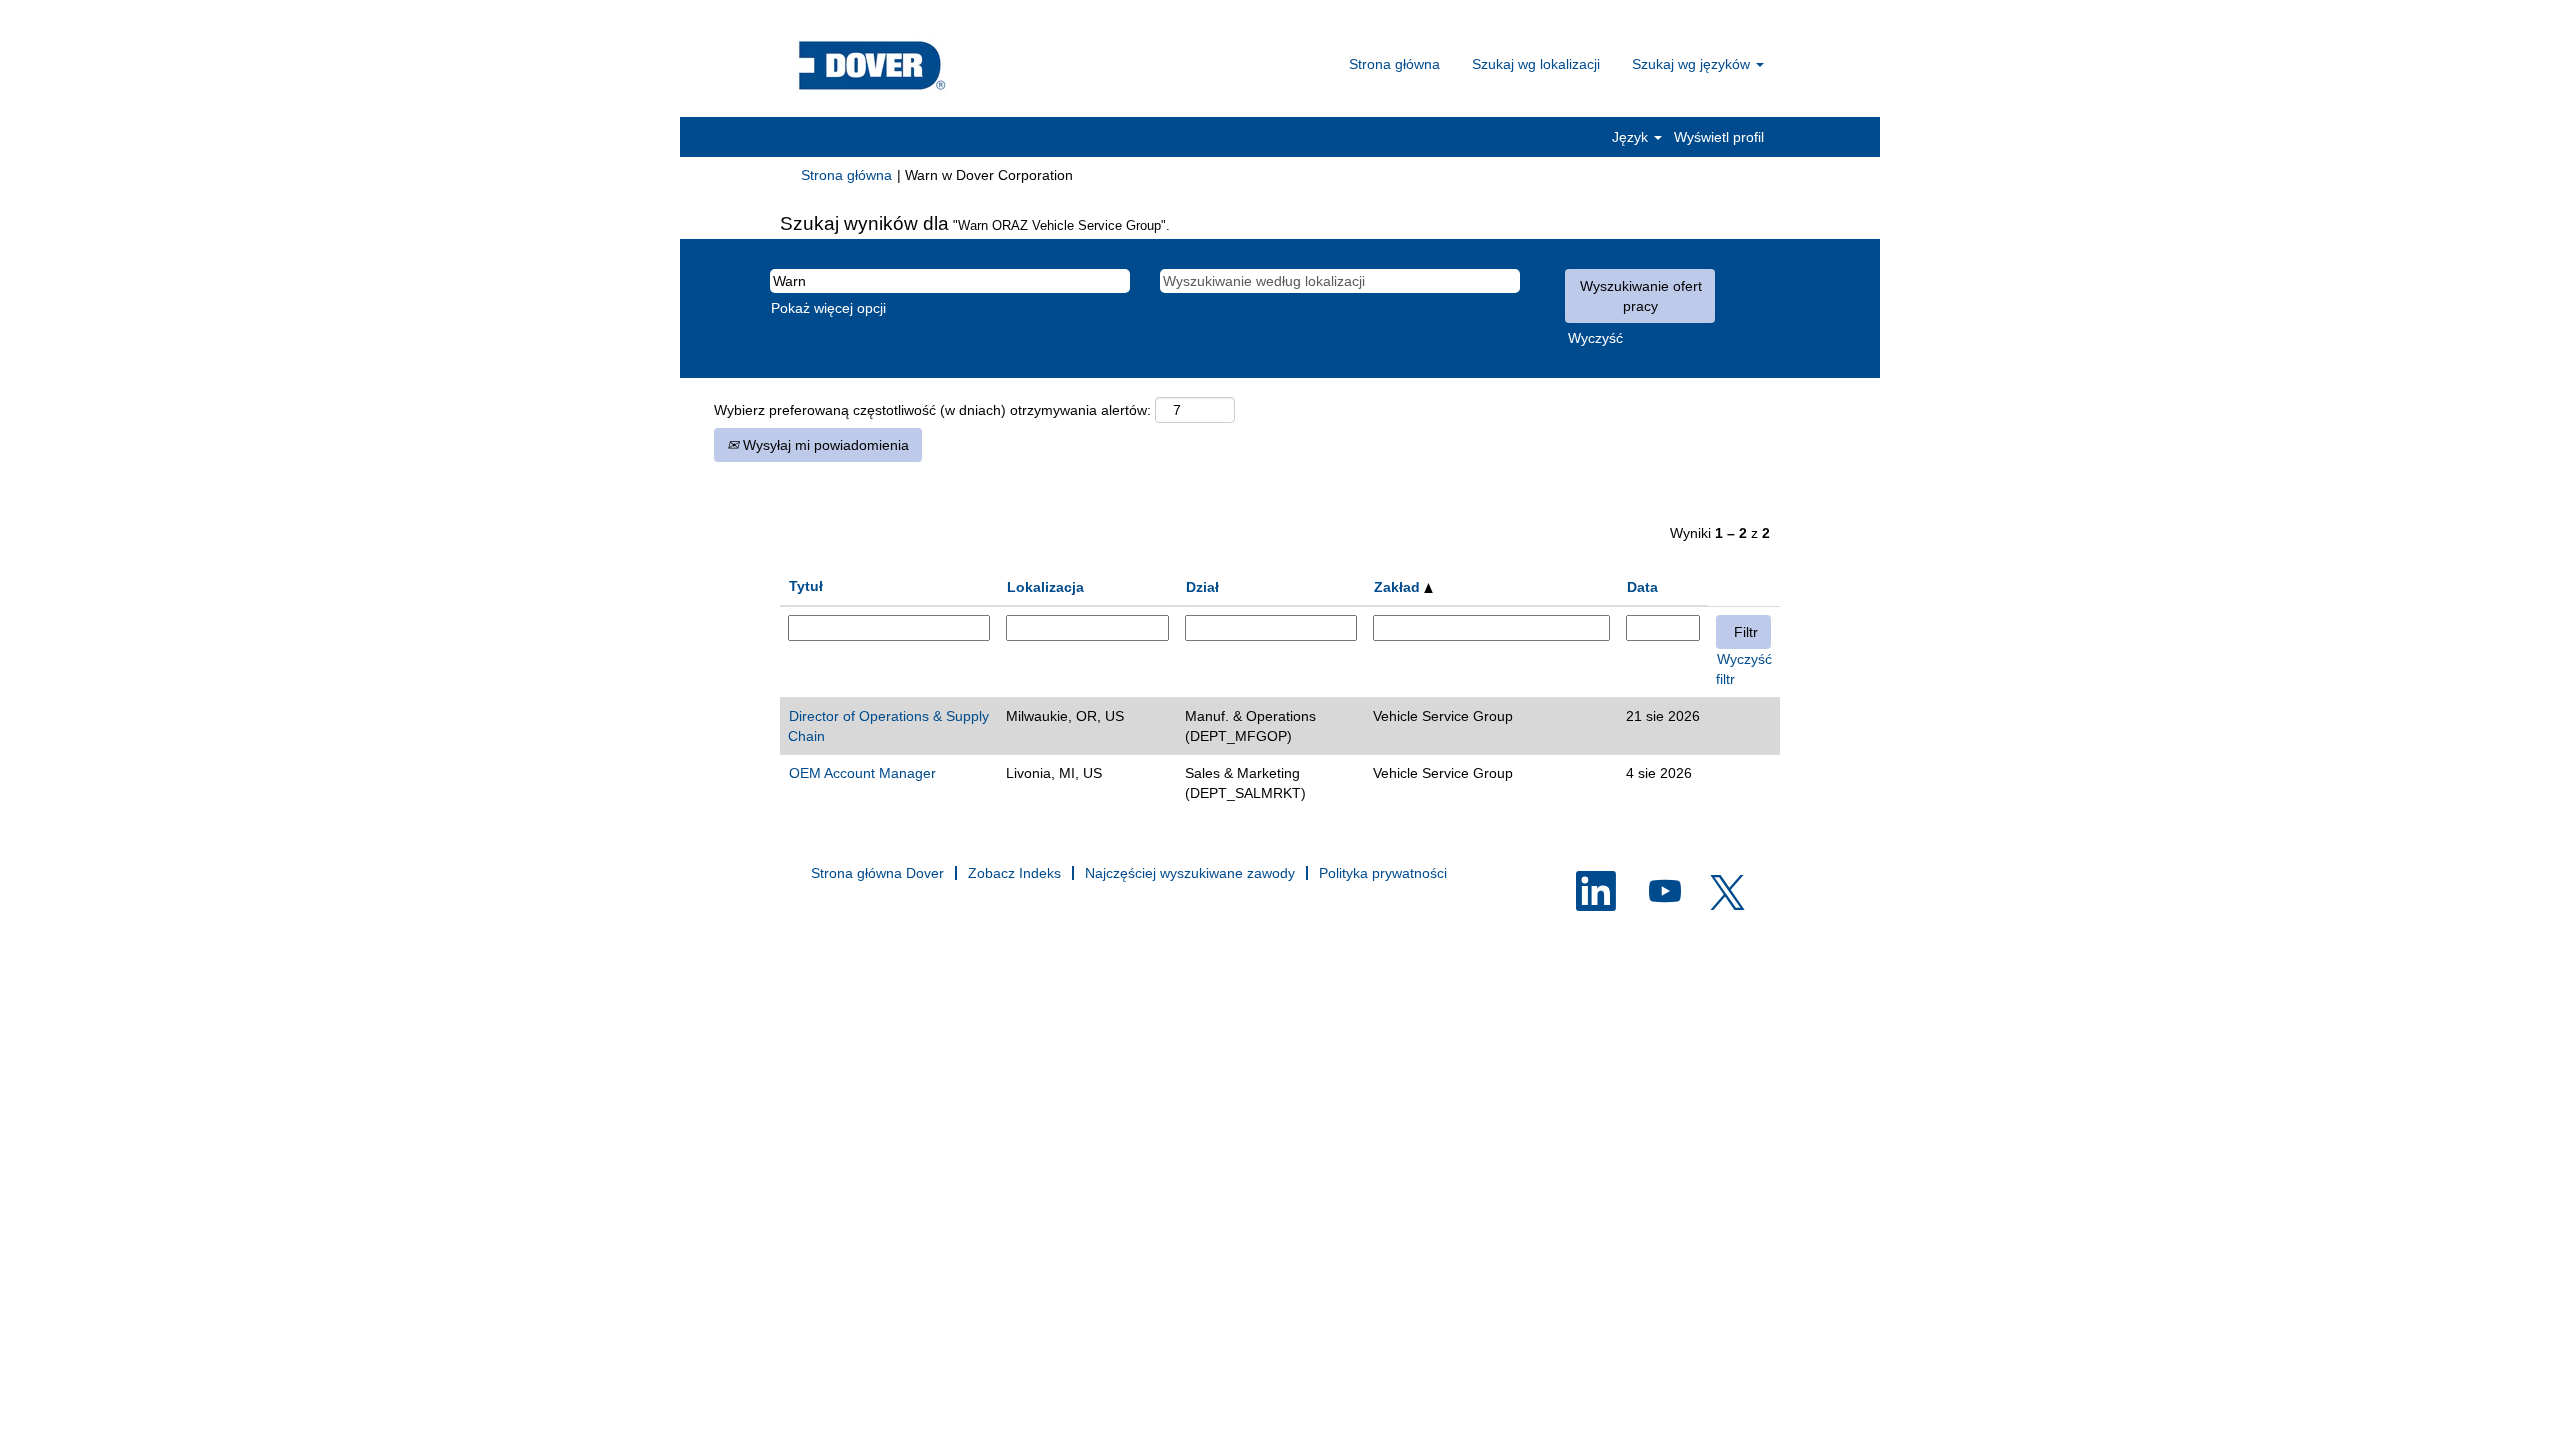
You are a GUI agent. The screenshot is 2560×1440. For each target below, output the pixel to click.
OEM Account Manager (862, 773)
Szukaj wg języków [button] (1693, 64)
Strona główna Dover (877, 873)
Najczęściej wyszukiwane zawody (1190, 873)
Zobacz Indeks (1014, 873)
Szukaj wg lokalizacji (1536, 64)
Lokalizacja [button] (1045, 587)
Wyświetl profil (1719, 137)
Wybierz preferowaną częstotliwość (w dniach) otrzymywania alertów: (932, 410)
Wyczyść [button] (1595, 338)
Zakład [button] (1399, 587)
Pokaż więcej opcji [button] (828, 308)
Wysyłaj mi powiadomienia (824, 445)
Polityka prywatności (1383, 873)
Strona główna (1394, 64)
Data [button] (1642, 587)
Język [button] (1632, 137)
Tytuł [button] (806, 586)
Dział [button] (1202, 587)
